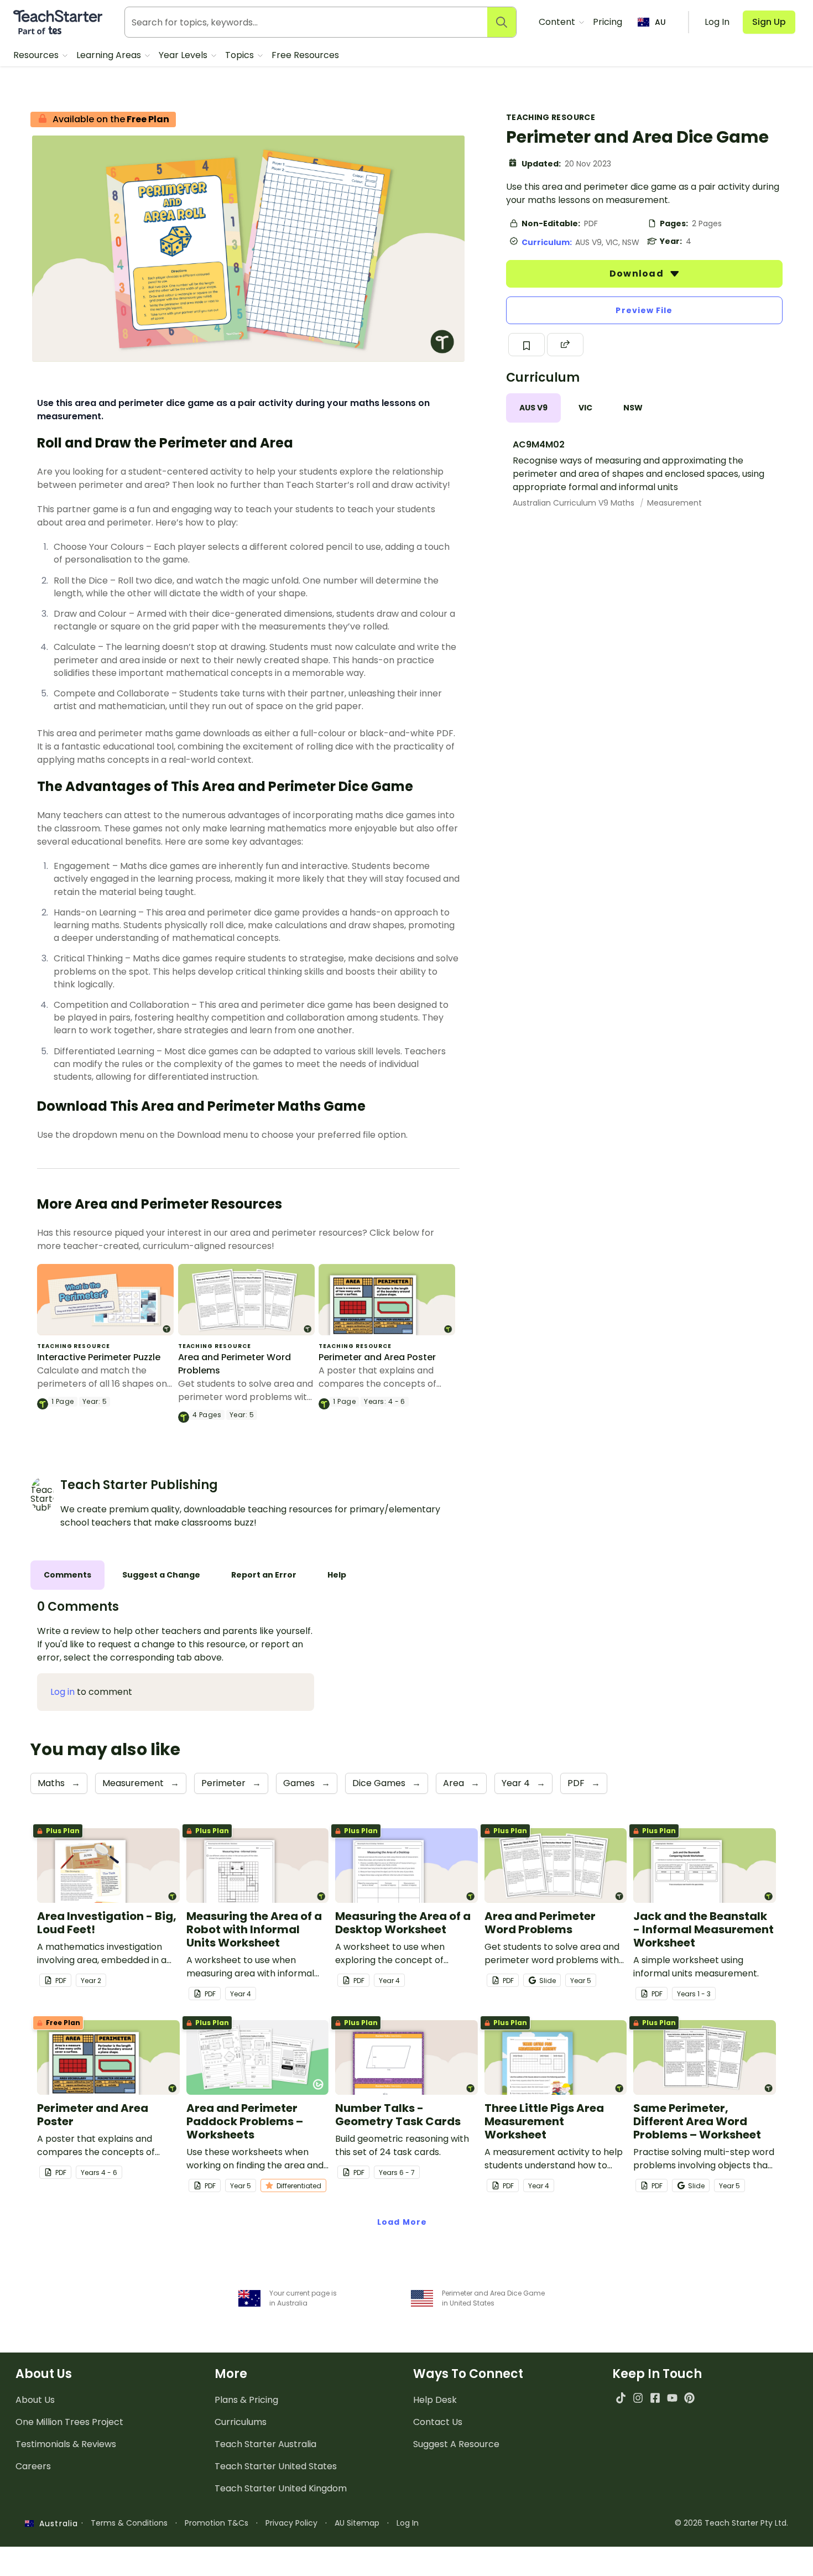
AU (660, 22)
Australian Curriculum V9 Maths (575, 503)
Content (558, 22)
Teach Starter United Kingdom (281, 2488)
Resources (37, 55)
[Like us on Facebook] (655, 2398)
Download (638, 274)
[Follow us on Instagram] (638, 2398)
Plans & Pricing (246, 2400)
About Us (35, 2400)
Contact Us (438, 2422)
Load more (402, 2222)
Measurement (674, 503)
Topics (241, 55)
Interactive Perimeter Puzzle (99, 1357)
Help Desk (435, 2400)
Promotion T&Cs (217, 2523)
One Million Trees (69, 2422)
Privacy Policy (291, 2523)
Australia (56, 2523)
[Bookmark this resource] (527, 345)
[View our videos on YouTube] (672, 2398)
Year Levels (184, 55)
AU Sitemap (357, 2523)
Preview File (644, 310)
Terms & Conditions (129, 2523)
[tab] (533, 408)
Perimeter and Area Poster (377, 1357)
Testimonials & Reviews (66, 2444)
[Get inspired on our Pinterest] (689, 2398)
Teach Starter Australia (265, 2444)
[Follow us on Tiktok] (621, 2398)
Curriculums (241, 2422)
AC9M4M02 (539, 444)
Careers (33, 2466)
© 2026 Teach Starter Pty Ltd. (731, 2523)
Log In (408, 2523)
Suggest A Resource (456, 2444)
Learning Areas (110, 55)
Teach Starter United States (276, 2466)
